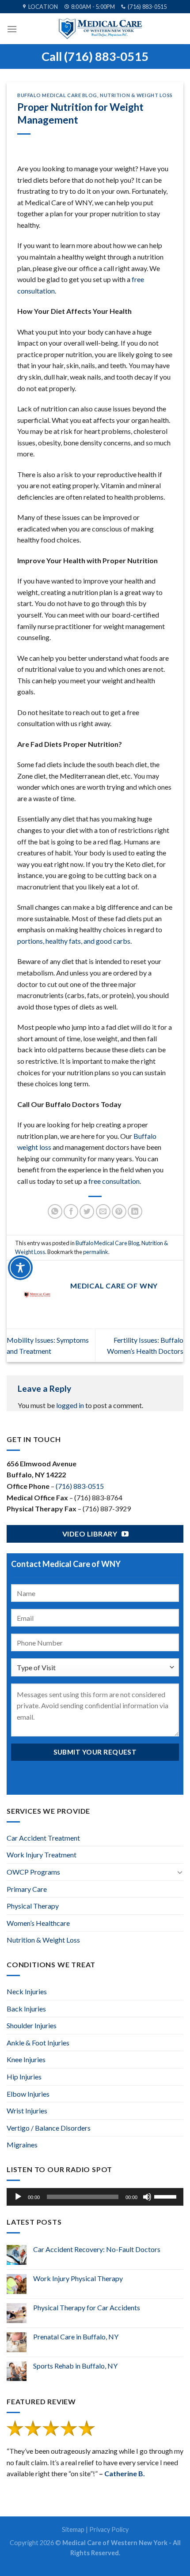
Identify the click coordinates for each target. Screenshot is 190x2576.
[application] (95, 2197)
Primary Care (27, 1889)
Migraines (22, 2145)
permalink (96, 1252)
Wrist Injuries (27, 2111)
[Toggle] (180, 1872)
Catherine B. (125, 2473)
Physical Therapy (33, 1906)
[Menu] (12, 29)
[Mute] (147, 2197)
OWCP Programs (33, 1872)
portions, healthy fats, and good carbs (74, 941)
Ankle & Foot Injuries (38, 2043)
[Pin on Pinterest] (119, 1211)
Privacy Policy (109, 2529)
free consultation (114, 1181)
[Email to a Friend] (103, 1211)
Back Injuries (26, 2009)
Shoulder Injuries (32, 2025)
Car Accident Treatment (43, 1838)
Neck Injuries (27, 1991)
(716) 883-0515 (80, 1486)
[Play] (18, 2197)
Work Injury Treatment (42, 1855)
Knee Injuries (26, 2059)
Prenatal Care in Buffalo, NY (76, 2337)
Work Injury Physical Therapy (78, 2278)
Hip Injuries (24, 2077)
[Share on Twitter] (87, 1211)
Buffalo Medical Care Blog (57, 95)
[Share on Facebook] (71, 1211)
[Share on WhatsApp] (55, 1211)
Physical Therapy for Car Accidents (87, 2307)
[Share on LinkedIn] (135, 1211)
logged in (70, 1405)
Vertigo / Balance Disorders (49, 2128)
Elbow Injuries (28, 2094)
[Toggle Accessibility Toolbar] (20, 1268)
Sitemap (73, 2529)
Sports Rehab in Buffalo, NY (75, 2366)
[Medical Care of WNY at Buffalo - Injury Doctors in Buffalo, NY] (100, 29)
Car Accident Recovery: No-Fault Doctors (97, 2249)
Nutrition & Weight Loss (136, 95)
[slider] (167, 2196)
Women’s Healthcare (38, 1923)
